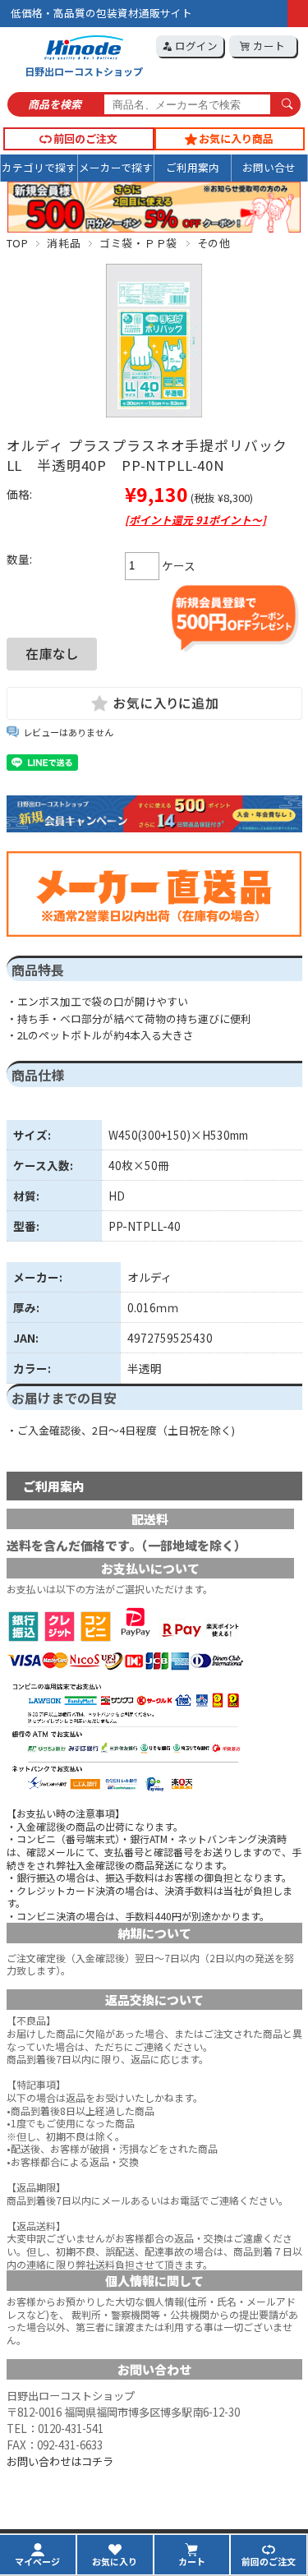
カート (268, 46)
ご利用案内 (193, 167)
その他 (214, 243)
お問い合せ (269, 167)
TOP (18, 243)
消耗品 (64, 243)
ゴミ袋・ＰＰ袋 (138, 243)
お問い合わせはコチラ (60, 2461)
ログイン (195, 46)
